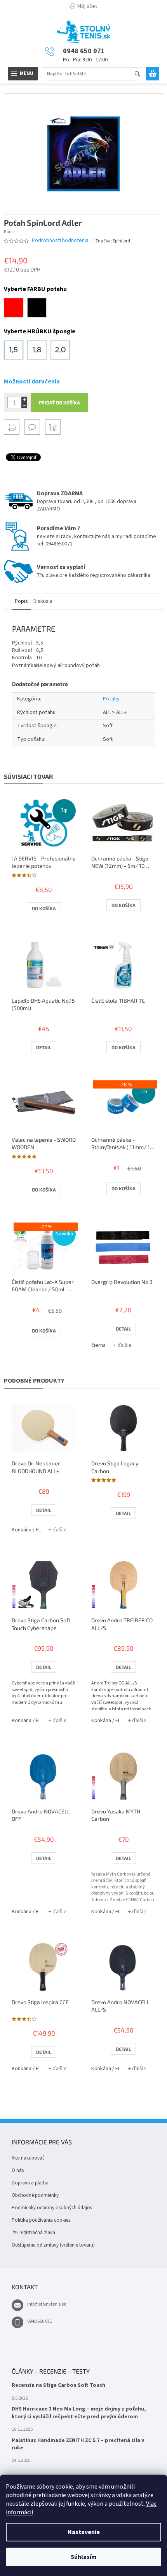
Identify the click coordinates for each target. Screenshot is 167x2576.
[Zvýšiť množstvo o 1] (24, 400)
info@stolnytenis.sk (47, 2304)
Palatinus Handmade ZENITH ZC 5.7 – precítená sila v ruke (78, 2444)
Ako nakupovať (28, 2158)
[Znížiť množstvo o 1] (24, 405)
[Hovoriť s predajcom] (32, 427)
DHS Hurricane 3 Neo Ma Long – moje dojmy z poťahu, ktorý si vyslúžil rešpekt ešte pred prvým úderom (79, 2413)
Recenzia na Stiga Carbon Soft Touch (58, 2385)
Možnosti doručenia (32, 381)
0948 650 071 (40, 2321)
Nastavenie (84, 2532)
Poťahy (111, 699)
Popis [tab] (21, 601)
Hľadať (141, 74)
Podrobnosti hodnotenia (60, 241)
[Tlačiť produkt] (12, 427)
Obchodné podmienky (35, 2195)
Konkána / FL (26, 1530)
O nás (18, 2170)
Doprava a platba (30, 2183)
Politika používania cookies (41, 2220)
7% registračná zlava (33, 2233)
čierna (98, 1345)
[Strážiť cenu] (53, 427)
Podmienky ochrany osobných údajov (52, 2208)
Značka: (113, 241)
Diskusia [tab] (43, 601)
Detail (44, 1047)
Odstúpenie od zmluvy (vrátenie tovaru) (53, 2245)
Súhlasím (84, 2557)
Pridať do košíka (59, 402)
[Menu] (23, 74)
